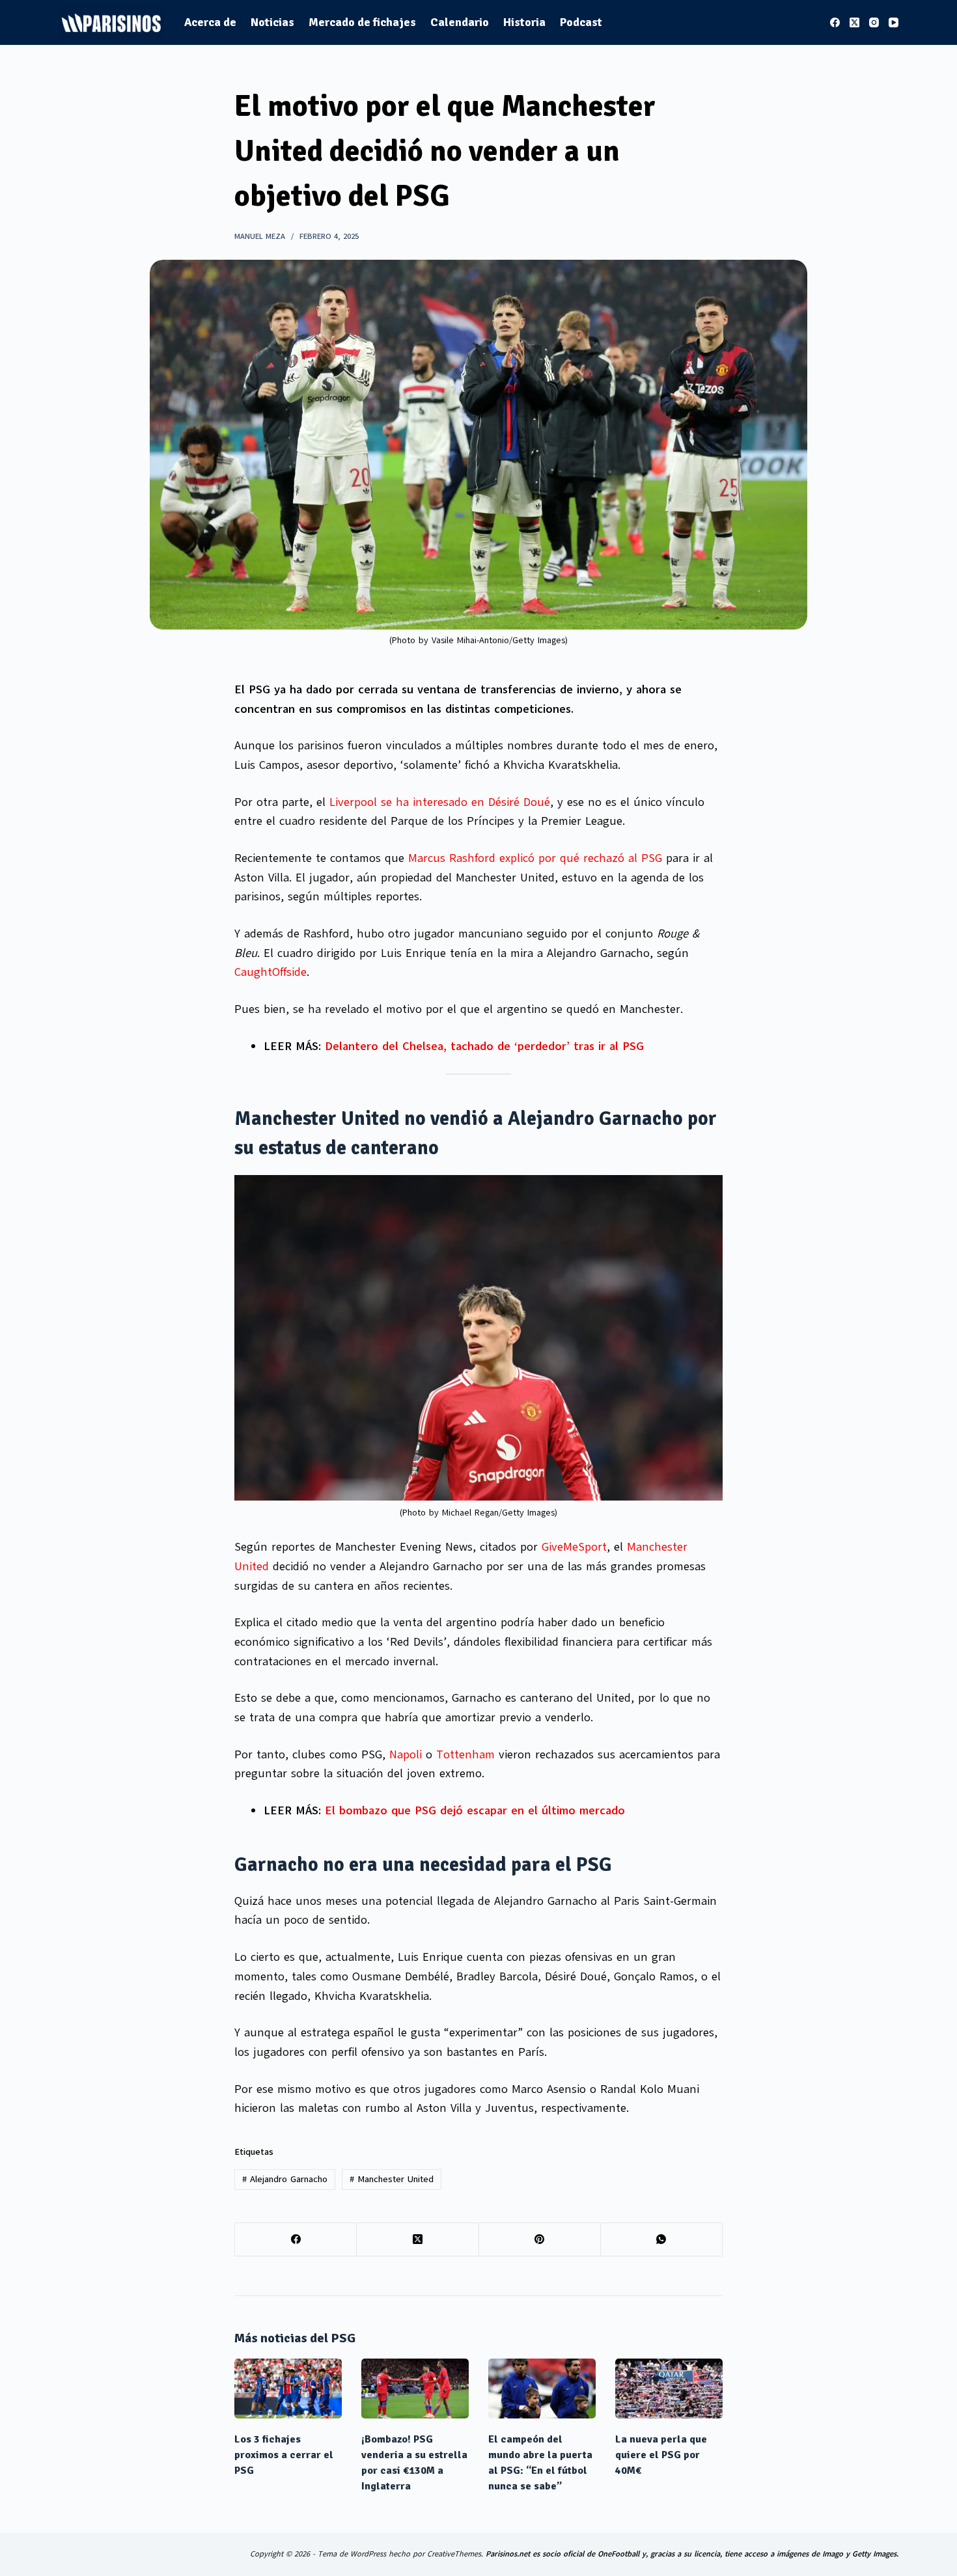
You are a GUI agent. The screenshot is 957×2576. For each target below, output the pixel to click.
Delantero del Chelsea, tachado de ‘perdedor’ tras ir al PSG (484, 1046)
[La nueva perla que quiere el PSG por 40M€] (669, 2389)
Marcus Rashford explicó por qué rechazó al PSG (535, 858)
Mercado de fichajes (362, 22)
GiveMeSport (574, 1547)
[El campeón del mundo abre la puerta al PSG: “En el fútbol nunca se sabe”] (542, 2389)
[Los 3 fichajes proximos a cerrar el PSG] (288, 2389)
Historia (524, 22)
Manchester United (392, 2179)
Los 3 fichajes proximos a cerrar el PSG (284, 2455)
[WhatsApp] (662, 2240)
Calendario (460, 22)
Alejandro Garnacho (285, 2179)
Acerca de (210, 22)
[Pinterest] (540, 2240)
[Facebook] (835, 22)
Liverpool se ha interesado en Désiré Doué (440, 802)
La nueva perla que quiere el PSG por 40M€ (661, 2455)
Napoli (406, 1754)
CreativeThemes (454, 2554)
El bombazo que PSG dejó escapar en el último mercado (475, 1810)
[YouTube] (894, 22)
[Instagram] (874, 22)
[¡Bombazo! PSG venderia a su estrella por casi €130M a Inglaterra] (415, 2389)
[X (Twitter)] (854, 22)
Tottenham (465, 1754)
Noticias (272, 22)
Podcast (581, 22)
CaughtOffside (270, 972)
